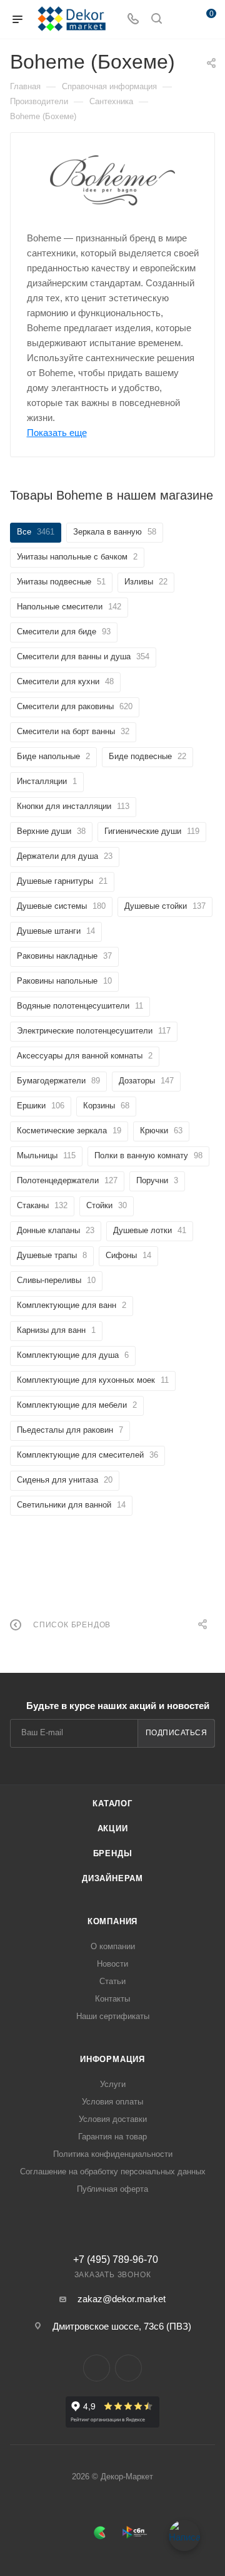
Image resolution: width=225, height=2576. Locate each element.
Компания (112, 1921)
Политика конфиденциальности (113, 2154)
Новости (112, 1964)
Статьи (112, 1981)
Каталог (112, 1804)
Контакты (112, 1999)
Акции (113, 1828)
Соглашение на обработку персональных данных (113, 2172)
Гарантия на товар (112, 2137)
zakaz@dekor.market (122, 2299)
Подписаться (177, 1733)
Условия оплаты (112, 2102)
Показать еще (57, 433)
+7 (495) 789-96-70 (116, 2260)
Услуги (113, 2084)
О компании (113, 1946)
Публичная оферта (112, 2189)
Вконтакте (97, 2368)
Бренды (113, 1853)
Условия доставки (113, 2119)
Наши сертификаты (113, 2016)
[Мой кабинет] (180, 20)
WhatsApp (128, 2368)
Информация (112, 2059)
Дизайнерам (112, 1878)
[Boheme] (112, 181)
